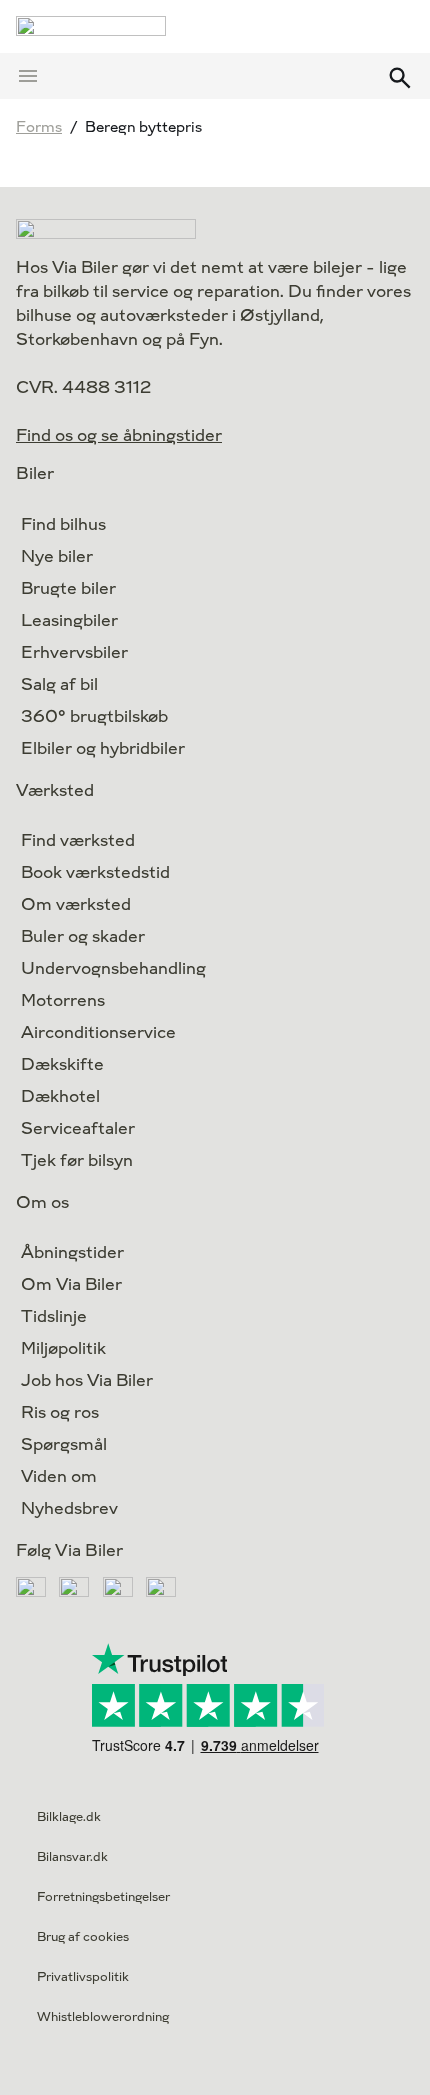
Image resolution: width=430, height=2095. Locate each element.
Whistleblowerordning (103, 2017)
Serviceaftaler (78, 1128)
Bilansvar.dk (72, 1857)
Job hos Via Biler (87, 1380)
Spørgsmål (64, 1444)
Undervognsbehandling (113, 968)
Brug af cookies (83, 1937)
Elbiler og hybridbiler (103, 748)
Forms (39, 127)
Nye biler (57, 556)
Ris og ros (60, 1412)
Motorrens (63, 1000)
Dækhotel (60, 1096)
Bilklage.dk (69, 1817)
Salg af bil (59, 684)
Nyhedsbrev (69, 1508)
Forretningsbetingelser (103, 1897)
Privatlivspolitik (83, 1977)
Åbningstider (72, 1252)
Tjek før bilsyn (77, 1160)
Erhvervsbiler (74, 652)
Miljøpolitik (63, 1348)
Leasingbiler (69, 620)
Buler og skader (83, 936)
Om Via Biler (71, 1284)
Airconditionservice (98, 1032)
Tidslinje (54, 1316)
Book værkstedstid (95, 872)
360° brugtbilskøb (94, 716)
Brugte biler (68, 588)
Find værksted (78, 840)
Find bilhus (63, 524)
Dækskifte (62, 1064)
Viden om (59, 1476)
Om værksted (76, 904)
